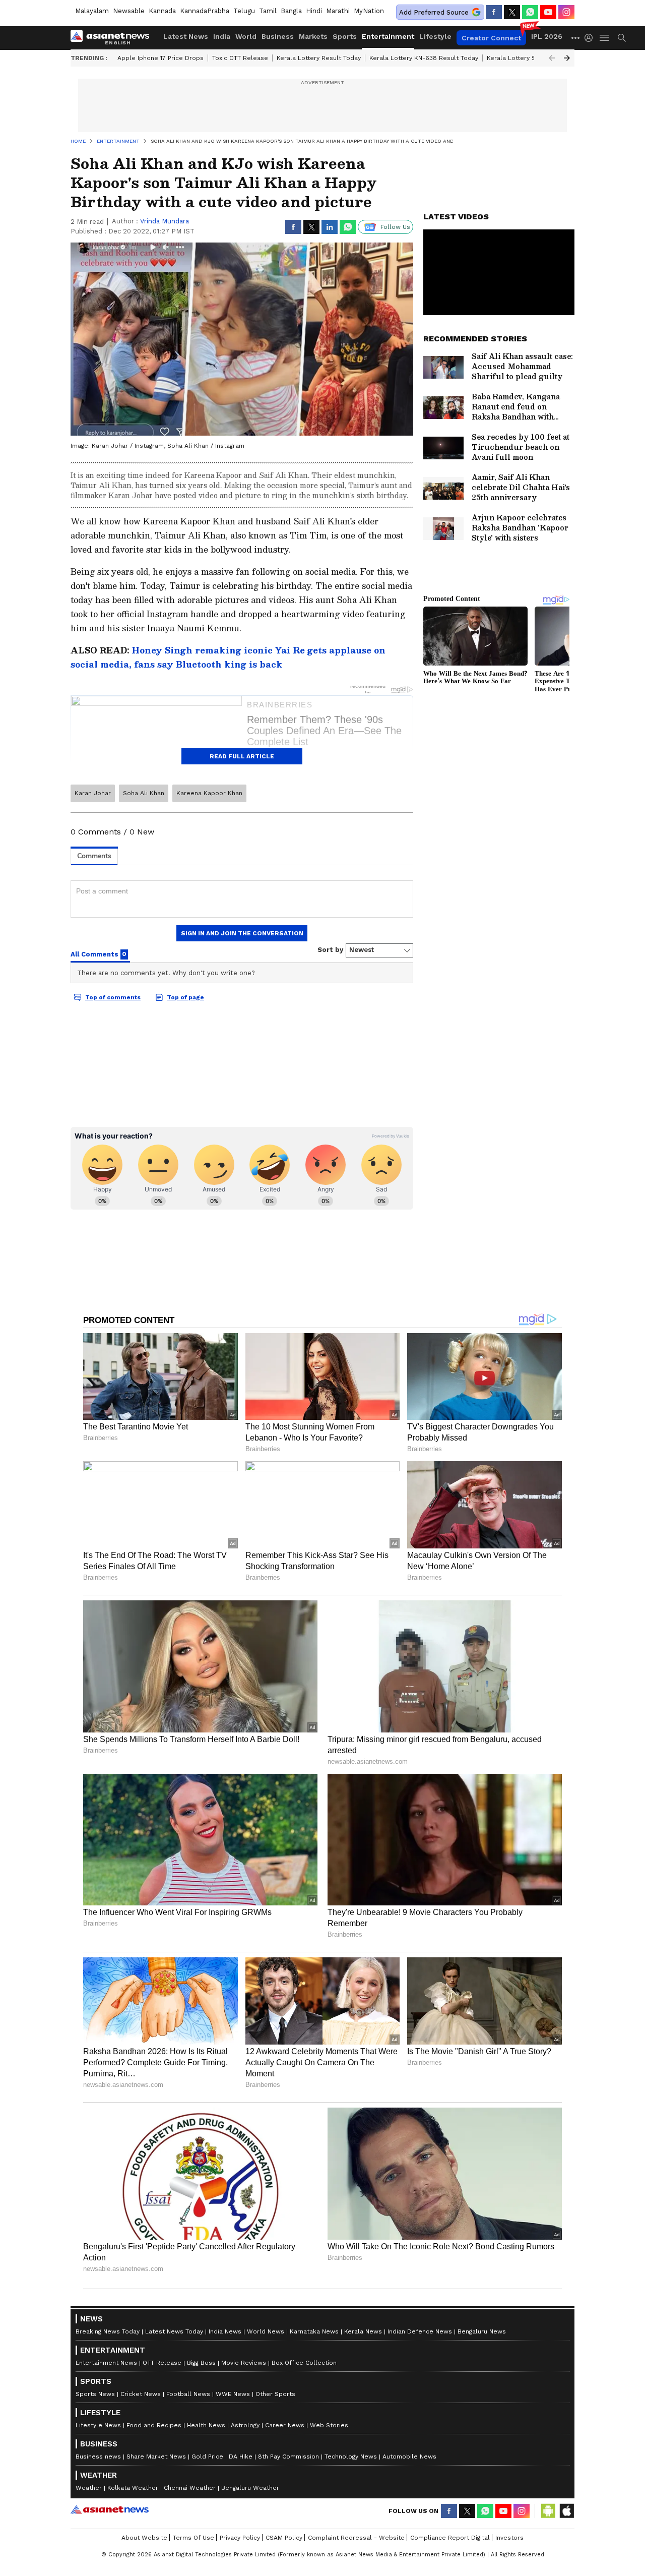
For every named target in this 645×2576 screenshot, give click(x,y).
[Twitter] (512, 12)
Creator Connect (491, 38)
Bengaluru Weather (250, 2488)
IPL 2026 (547, 36)
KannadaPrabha (205, 11)
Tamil (268, 11)
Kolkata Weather (133, 2488)
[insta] (566, 12)
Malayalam (92, 11)
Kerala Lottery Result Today (319, 58)
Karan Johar (93, 793)
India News (225, 2331)
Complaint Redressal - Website (356, 2538)
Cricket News (141, 2394)
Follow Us (395, 227)
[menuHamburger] (605, 38)
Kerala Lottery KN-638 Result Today (424, 58)
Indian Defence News (420, 2331)
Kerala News (363, 2331)
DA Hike (241, 2457)
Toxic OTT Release (240, 58)
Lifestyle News (98, 2425)
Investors (509, 2538)
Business (278, 36)
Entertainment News (106, 2363)
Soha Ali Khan (144, 793)
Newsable (129, 11)
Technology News (351, 2457)
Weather (89, 2488)
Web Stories (329, 2425)
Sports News (95, 2394)
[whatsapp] (530, 12)
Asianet (110, 2509)
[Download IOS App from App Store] (566, 2511)
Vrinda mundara (165, 221)
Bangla (291, 11)
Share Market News (156, 2457)
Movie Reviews (244, 2363)
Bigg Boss (201, 2363)
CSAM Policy (284, 2538)
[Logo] (113, 38)
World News (266, 2331)
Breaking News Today (108, 2331)
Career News (285, 2425)
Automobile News (409, 2457)
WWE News (233, 2394)
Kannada (162, 11)
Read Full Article (242, 756)
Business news (98, 2457)
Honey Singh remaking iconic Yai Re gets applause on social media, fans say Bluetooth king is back (228, 657)
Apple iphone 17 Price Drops (160, 58)
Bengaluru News (482, 2331)
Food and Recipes (154, 2425)
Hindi (314, 11)
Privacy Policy (240, 2538)
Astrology (245, 2425)
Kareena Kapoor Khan (209, 793)
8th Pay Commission (288, 2457)
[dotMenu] (576, 38)
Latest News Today (174, 2331)
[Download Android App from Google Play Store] (548, 2511)
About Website (144, 2538)
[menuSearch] (622, 38)
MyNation (369, 11)
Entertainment (388, 36)
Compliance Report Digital (450, 2538)
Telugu (244, 11)
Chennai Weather (190, 2488)
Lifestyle (435, 36)
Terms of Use (193, 2538)
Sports (345, 36)
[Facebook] (494, 12)
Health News (206, 2425)
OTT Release (162, 2363)
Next (567, 58)
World (246, 36)
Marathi (338, 11)
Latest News (186, 36)
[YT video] (548, 12)
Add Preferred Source (434, 12)
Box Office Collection (304, 2363)
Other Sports (275, 2394)
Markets (313, 36)
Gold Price (207, 2457)
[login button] (591, 38)
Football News (188, 2394)
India (222, 36)
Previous (552, 58)
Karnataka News (314, 2331)
